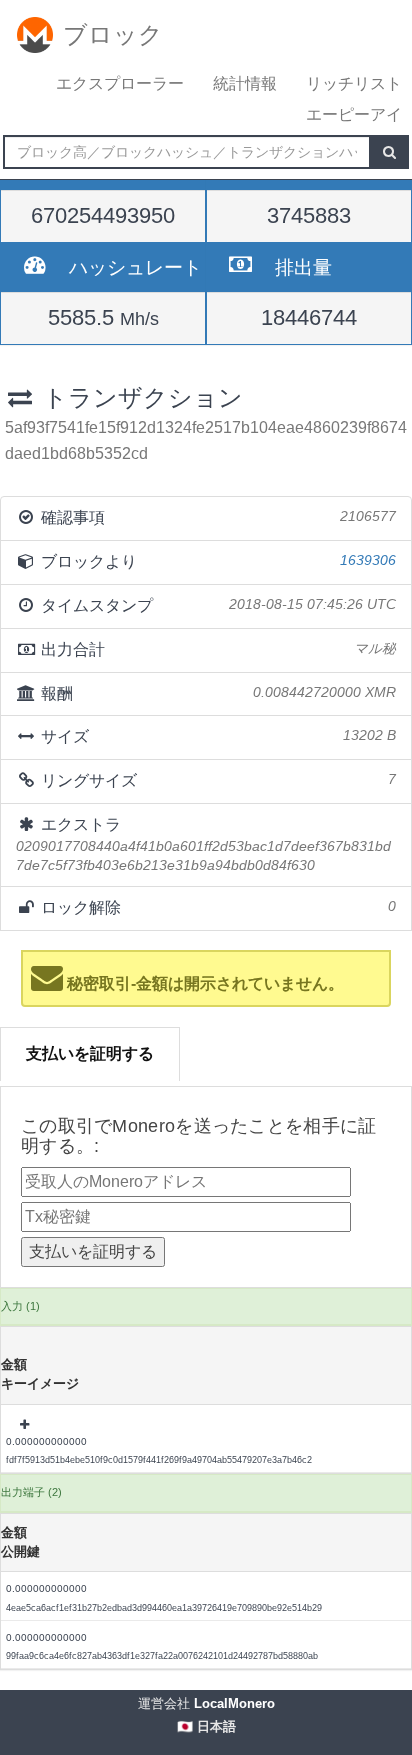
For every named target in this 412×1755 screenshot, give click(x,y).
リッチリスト (354, 83)
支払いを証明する (90, 1053)
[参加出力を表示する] (26, 1425)
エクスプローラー (120, 83)
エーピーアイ (354, 114)
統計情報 (245, 83)
